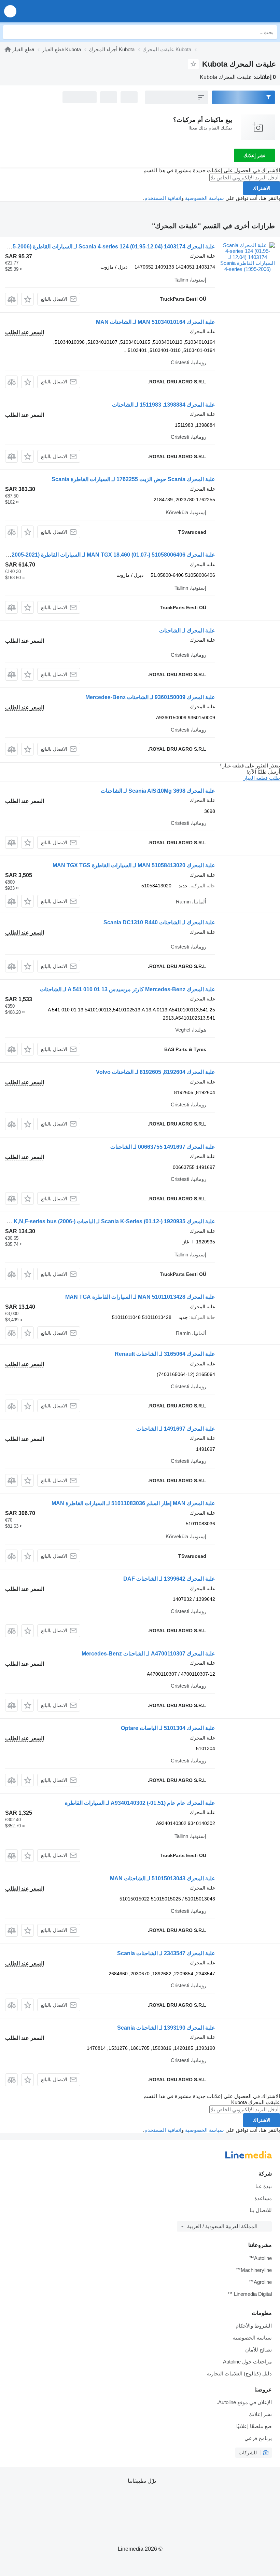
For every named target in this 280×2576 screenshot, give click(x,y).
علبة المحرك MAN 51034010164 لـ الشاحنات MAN (156, 322)
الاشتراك (262, 188)
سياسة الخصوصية (205, 198)
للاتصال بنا (261, 2210)
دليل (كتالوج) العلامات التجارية (239, 2374)
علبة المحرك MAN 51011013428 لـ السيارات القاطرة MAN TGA (140, 1297)
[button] (10, 11)
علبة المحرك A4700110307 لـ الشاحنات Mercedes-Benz (148, 1654)
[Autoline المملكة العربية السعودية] (236, 11)
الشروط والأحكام (254, 2326)
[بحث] (10, 32)
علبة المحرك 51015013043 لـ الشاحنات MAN (163, 1878)
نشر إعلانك (254, 155)
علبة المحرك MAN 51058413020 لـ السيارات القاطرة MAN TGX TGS (134, 865)
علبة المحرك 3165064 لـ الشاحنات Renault (165, 1354)
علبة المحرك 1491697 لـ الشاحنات (176, 1429)
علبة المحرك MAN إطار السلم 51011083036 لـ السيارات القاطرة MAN (133, 1503)
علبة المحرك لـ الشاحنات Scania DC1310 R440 (159, 922)
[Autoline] (8, 49)
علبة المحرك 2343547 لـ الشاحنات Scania (166, 1953)
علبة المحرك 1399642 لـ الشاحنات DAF (169, 1579)
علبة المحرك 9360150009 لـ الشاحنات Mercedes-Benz (150, 697)
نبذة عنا (264, 2186)
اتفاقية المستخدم (163, 198)
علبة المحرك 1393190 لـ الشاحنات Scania (166, 2028)
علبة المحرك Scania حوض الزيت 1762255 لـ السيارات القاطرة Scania (133, 479)
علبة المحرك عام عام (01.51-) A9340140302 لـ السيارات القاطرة (140, 1803)
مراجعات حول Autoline (247, 2362)
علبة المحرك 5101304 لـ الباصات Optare (168, 1728)
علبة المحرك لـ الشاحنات (187, 631)
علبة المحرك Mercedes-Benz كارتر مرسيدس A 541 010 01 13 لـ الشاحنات (128, 989)
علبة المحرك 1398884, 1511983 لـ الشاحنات (164, 405)
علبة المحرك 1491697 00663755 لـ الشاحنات (163, 1147)
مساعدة (263, 2198)
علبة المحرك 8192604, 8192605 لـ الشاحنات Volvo (156, 1072)
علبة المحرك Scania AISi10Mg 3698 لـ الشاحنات (158, 791)
